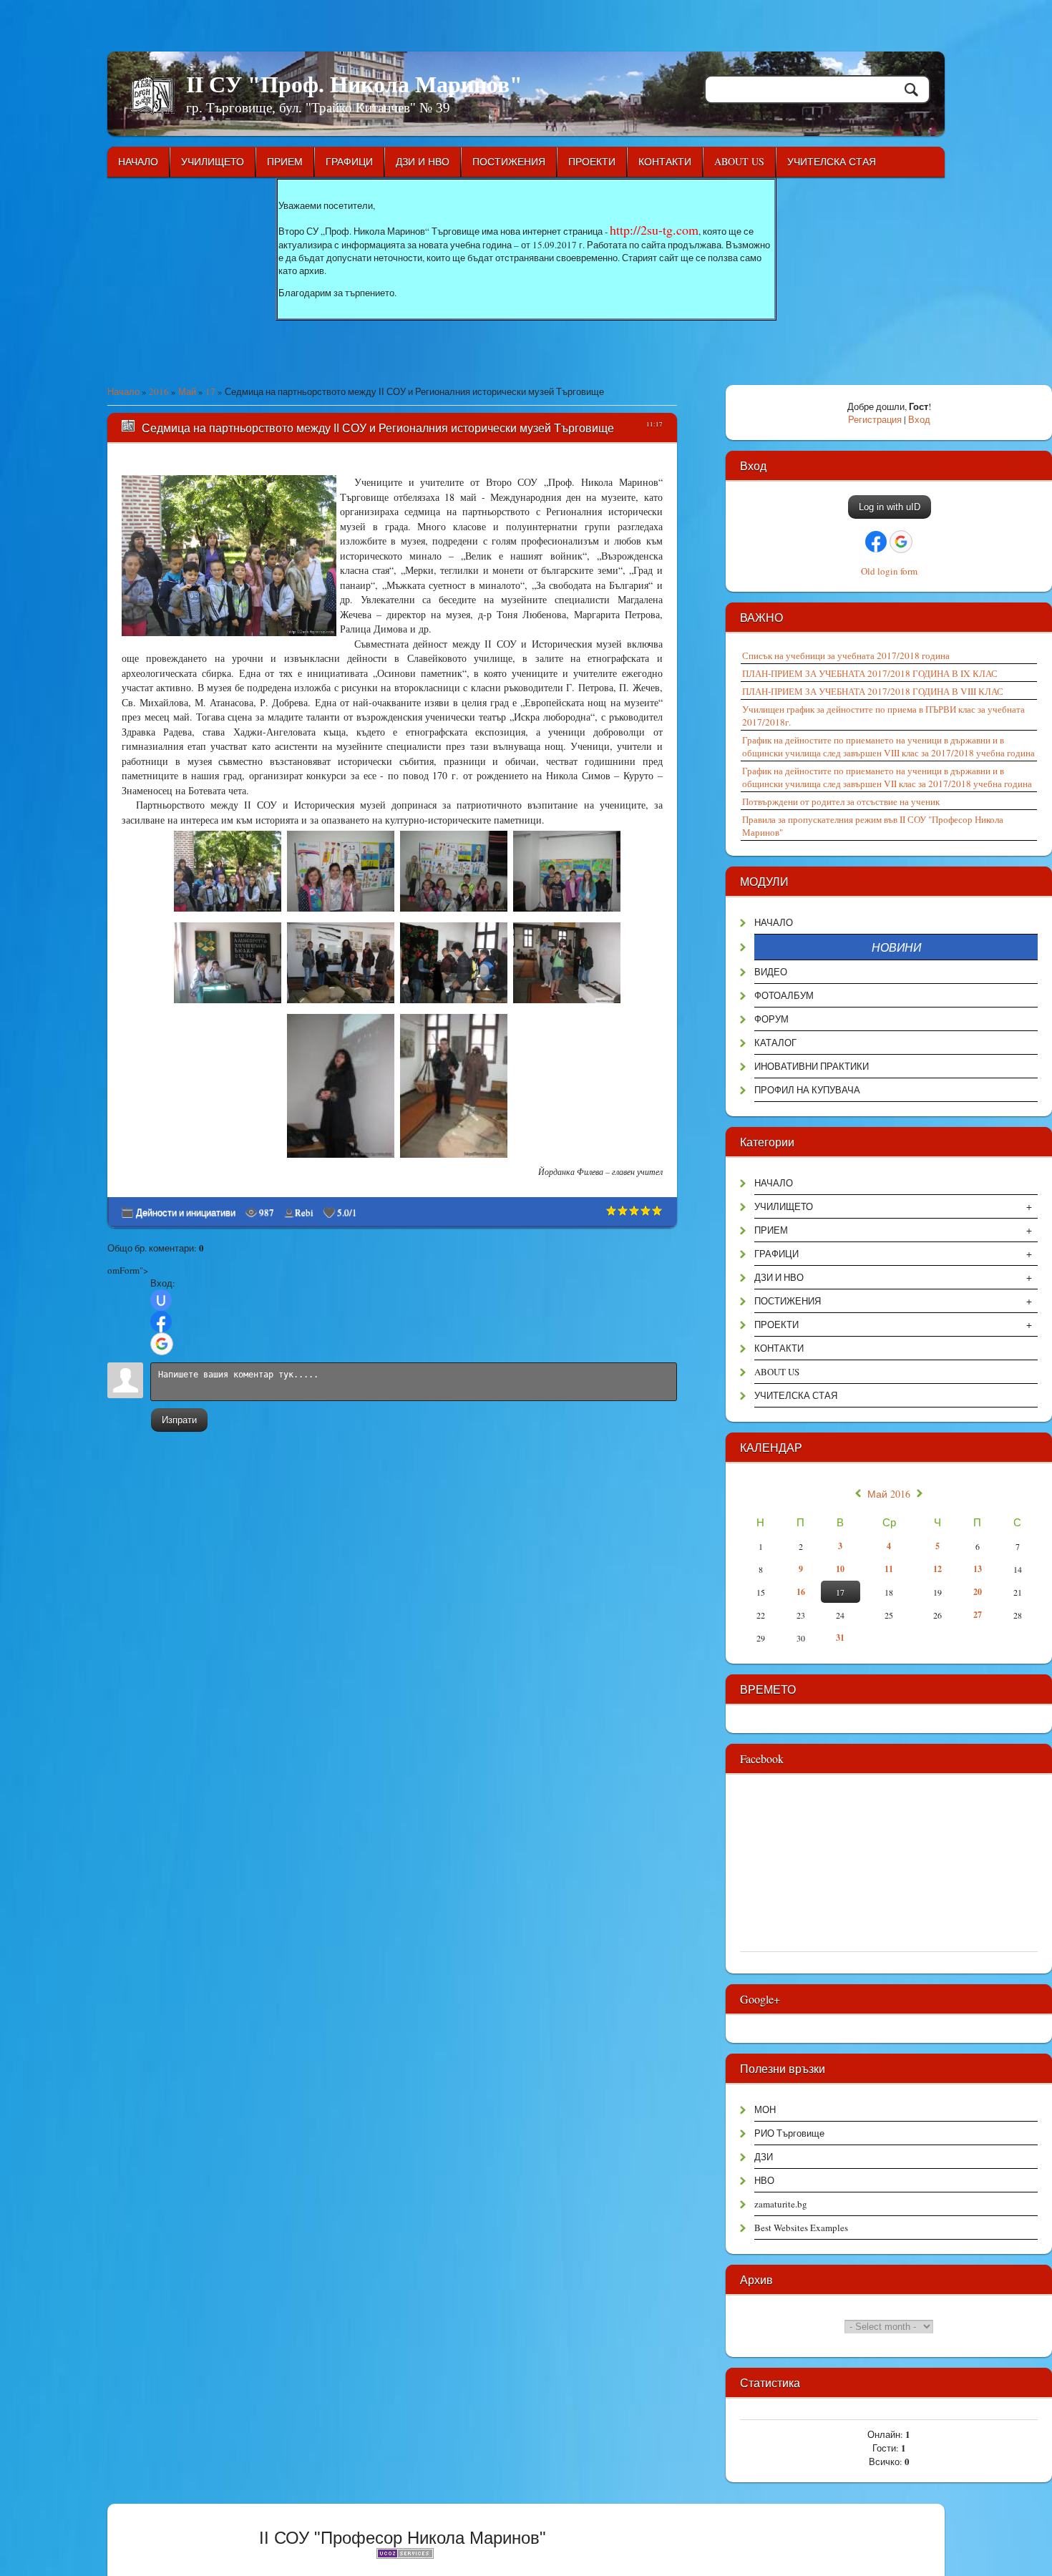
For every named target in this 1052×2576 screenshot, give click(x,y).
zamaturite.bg (781, 2204)
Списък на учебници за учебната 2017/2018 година (846, 655)
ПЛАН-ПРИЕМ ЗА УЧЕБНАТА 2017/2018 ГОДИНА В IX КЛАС (870, 673)
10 (840, 1569)
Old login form (889, 571)
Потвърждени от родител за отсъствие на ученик (841, 801)
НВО (764, 2180)
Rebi (304, 1212)
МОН (765, 2109)
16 (801, 1592)
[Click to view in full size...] (229, 912)
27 (978, 1615)
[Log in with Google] (162, 1344)
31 (840, 1638)
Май (187, 391)
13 (978, 1569)
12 (937, 1569)
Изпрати (179, 1420)
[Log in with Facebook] (161, 1322)
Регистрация (875, 419)
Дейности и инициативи (186, 1212)
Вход (919, 419)
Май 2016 (889, 1494)
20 (978, 1592)
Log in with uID (890, 507)
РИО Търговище (789, 2133)
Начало (123, 391)
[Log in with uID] (161, 1300)
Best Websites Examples (801, 2228)
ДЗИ (764, 2157)
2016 (159, 391)
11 (889, 1569)
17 (210, 391)
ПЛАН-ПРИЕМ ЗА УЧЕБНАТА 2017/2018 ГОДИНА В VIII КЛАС (873, 691)
